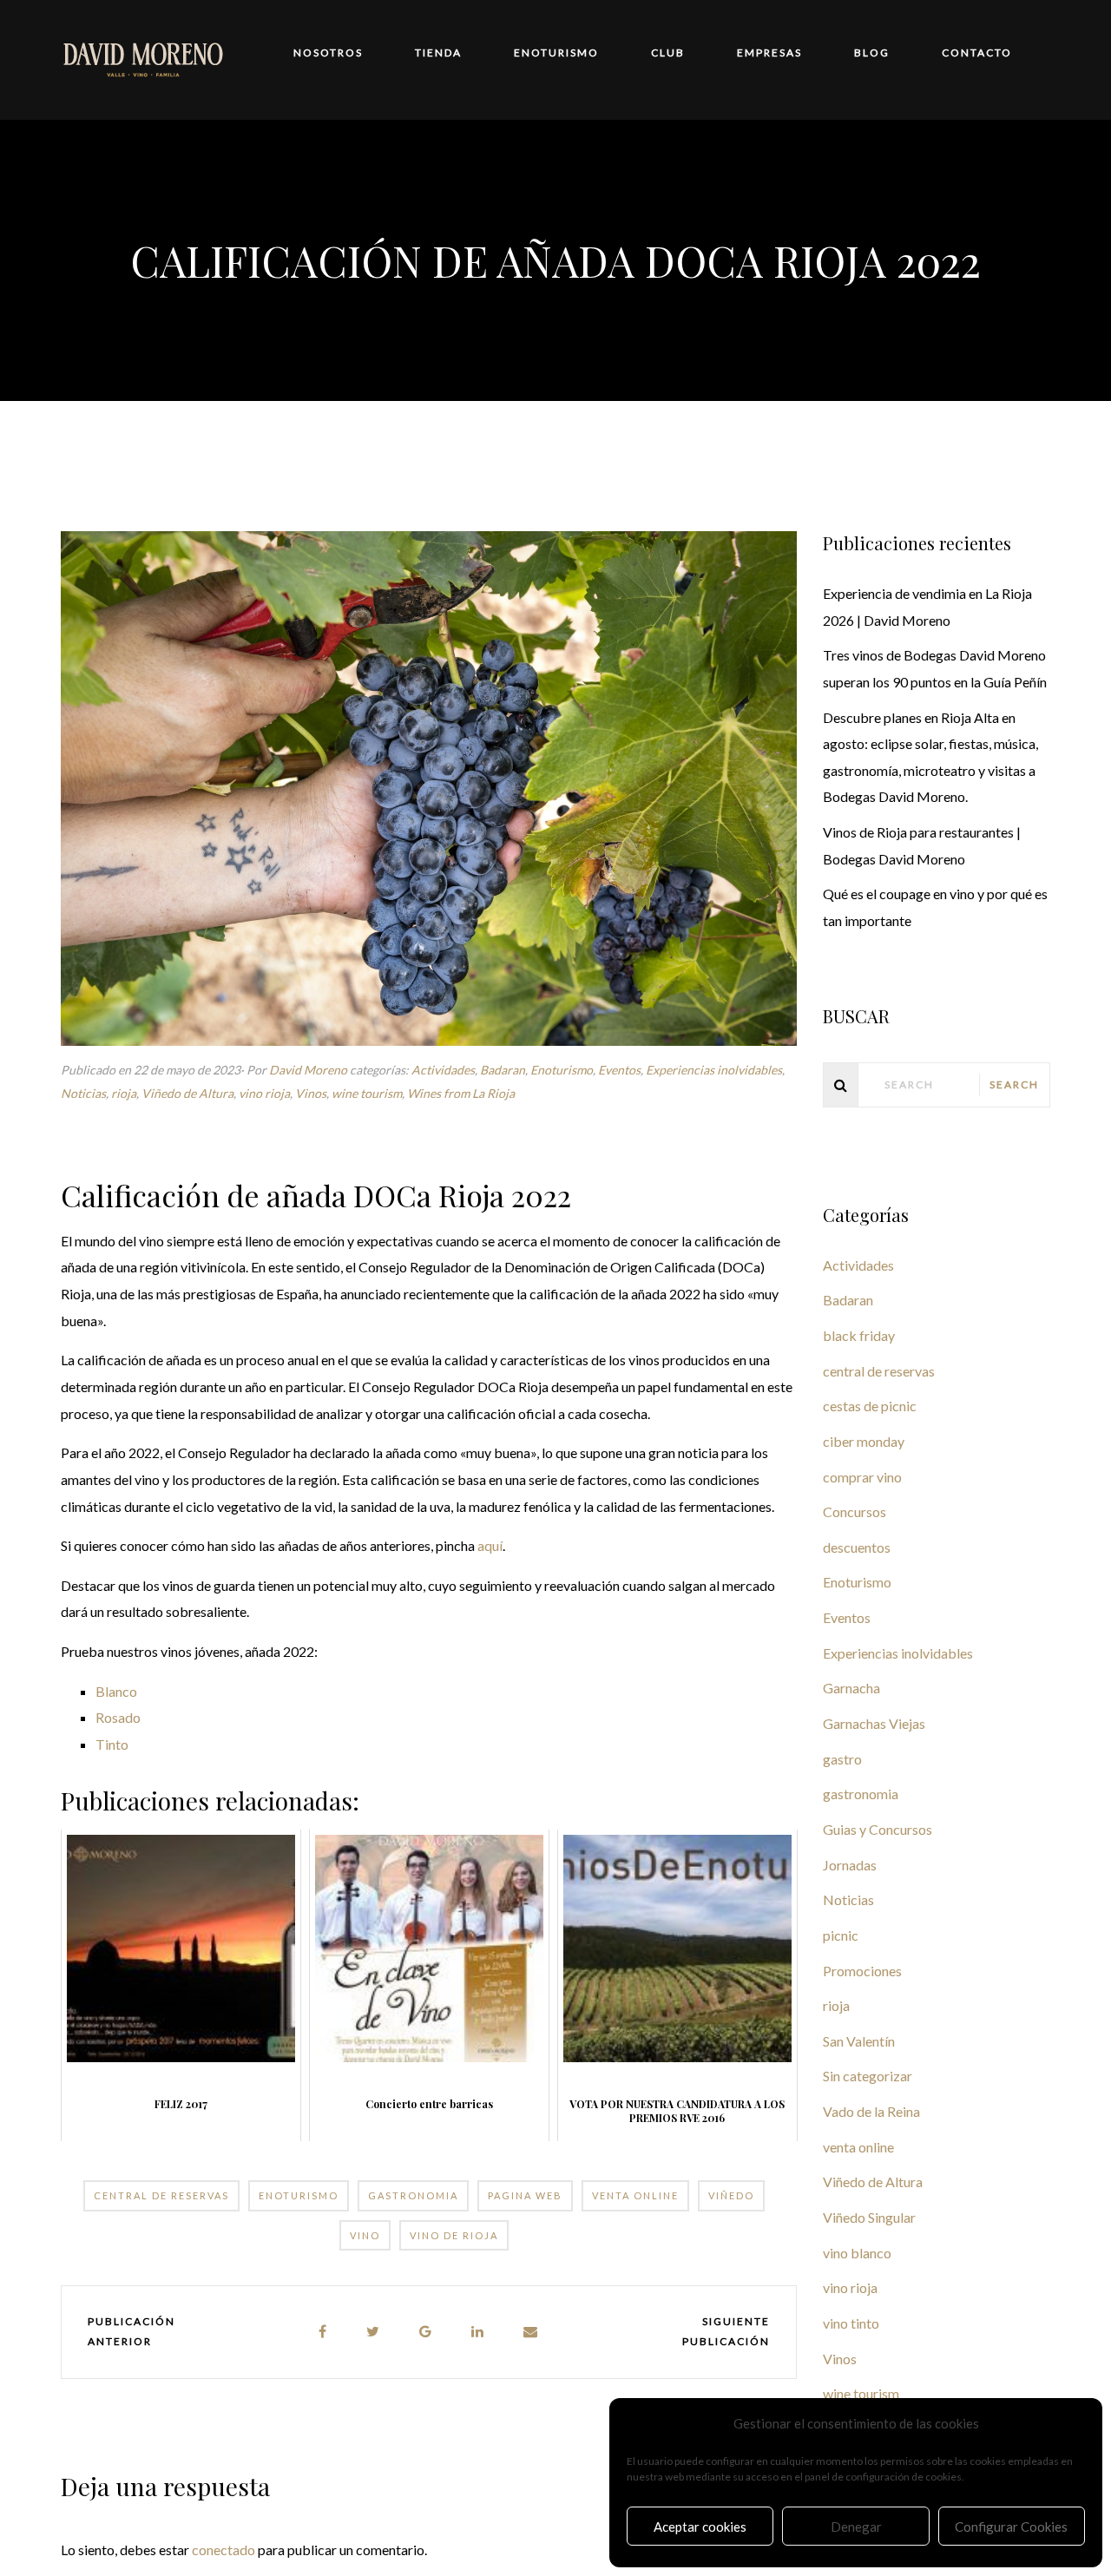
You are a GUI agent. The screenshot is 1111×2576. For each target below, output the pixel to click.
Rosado (118, 1717)
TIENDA (438, 53)
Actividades (443, 1070)
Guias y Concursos (878, 1829)
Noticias (83, 1093)
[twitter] (374, 2332)
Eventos (619, 1070)
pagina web (525, 2195)
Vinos (311, 1093)
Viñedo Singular (869, 2217)
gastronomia (413, 2195)
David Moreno (308, 1070)
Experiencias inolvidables (714, 1070)
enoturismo (299, 2195)
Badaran (503, 1070)
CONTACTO (977, 53)
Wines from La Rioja (461, 1093)
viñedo (731, 2195)
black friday (859, 1335)
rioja (124, 1093)
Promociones (862, 1971)
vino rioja (264, 1093)
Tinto (112, 1744)
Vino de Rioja (454, 2235)
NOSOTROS (328, 53)
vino (365, 2235)
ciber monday (864, 1441)
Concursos (855, 1511)
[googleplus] (426, 2332)
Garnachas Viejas (874, 1723)
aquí (490, 1545)
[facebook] (323, 2332)
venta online (635, 2195)
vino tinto (851, 2323)
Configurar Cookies (1011, 2527)
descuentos (857, 1547)
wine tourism (367, 1093)
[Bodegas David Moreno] (143, 58)
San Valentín (859, 2041)
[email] (531, 2332)
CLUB (668, 53)
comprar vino (862, 1477)
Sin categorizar (868, 2076)
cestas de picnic (870, 1406)
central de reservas (161, 2195)
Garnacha (851, 1688)
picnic (841, 1935)
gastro (842, 1759)
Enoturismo (562, 1070)
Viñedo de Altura (187, 1093)
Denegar (856, 2527)
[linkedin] (478, 2332)
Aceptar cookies (700, 2527)
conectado (224, 2550)
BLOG (872, 53)
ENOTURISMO (556, 53)
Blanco (116, 1691)
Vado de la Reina (871, 2111)
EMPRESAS (769, 53)
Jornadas (850, 1865)
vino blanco (857, 2253)
